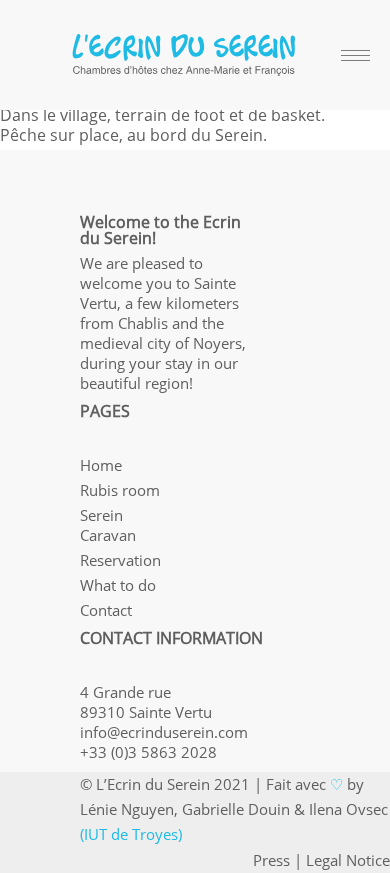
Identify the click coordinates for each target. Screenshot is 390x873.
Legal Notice (348, 860)
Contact (106, 610)
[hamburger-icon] (355, 55)
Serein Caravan (108, 525)
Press (271, 860)
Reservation (120, 560)
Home (101, 465)
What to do (118, 585)
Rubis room (120, 490)
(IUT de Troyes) (131, 834)
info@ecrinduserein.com (164, 732)
